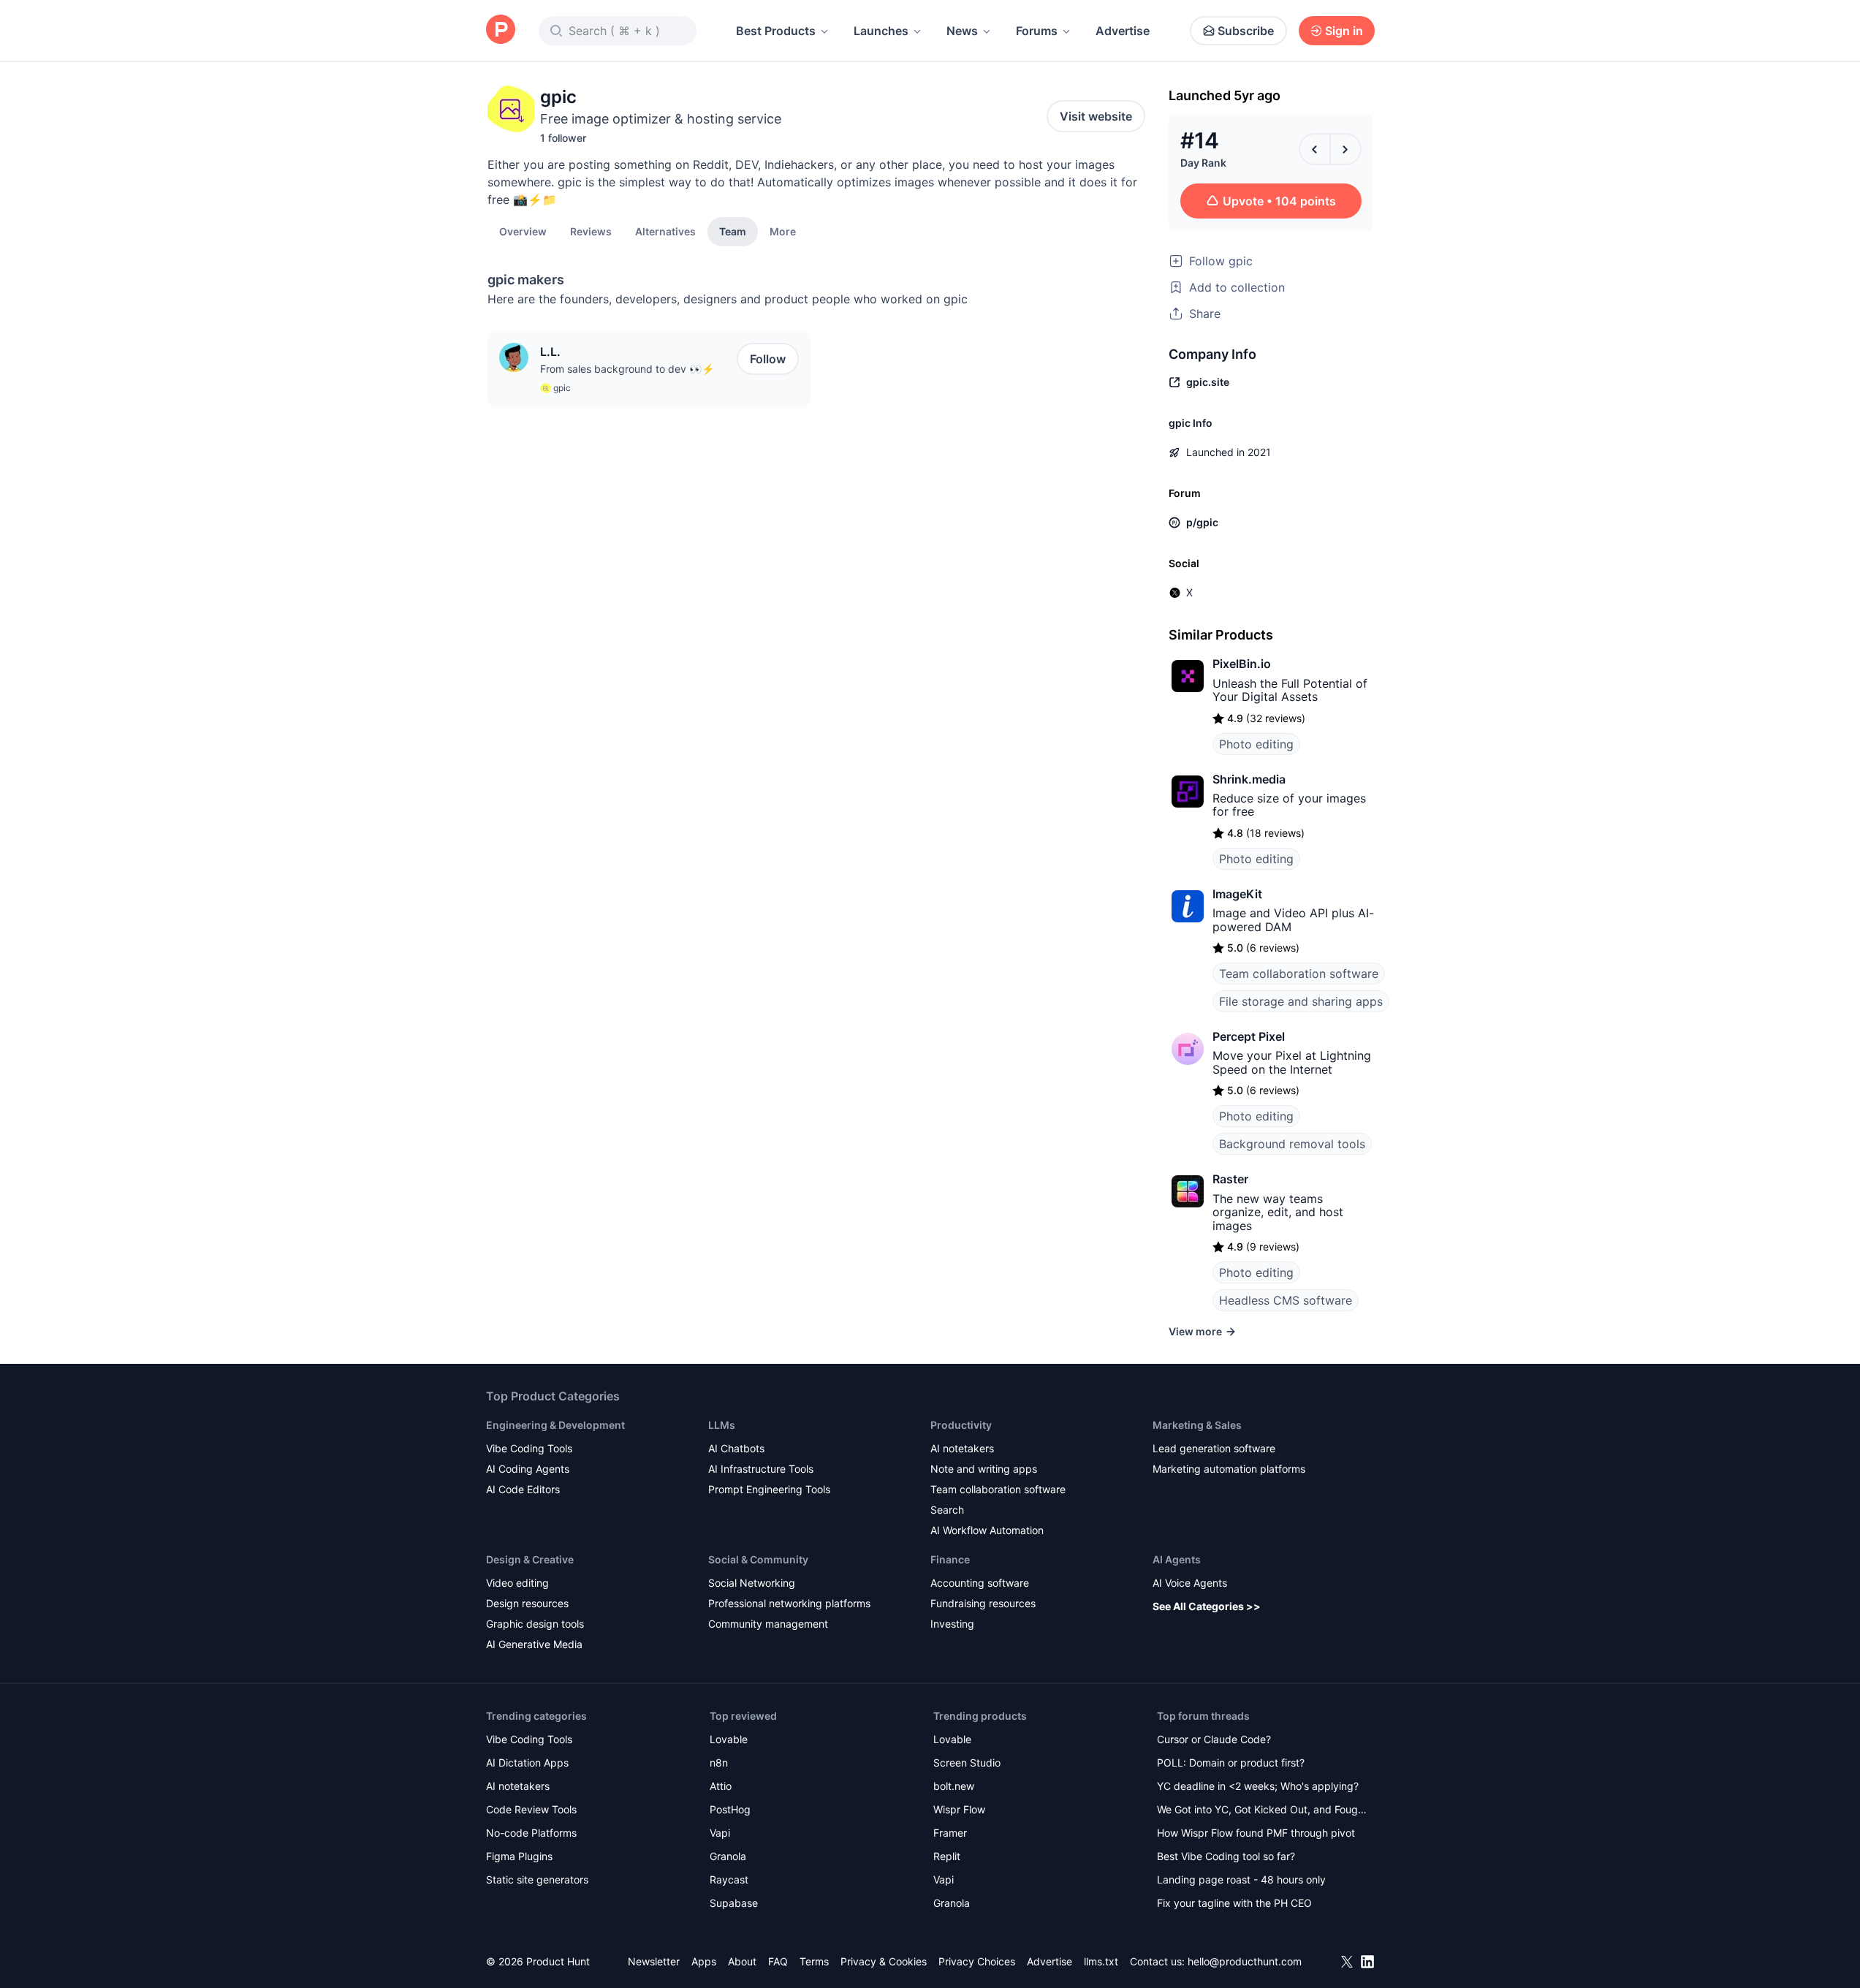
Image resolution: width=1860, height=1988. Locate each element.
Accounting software (980, 1583)
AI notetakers (962, 1448)
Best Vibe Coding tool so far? (1226, 1856)
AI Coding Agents (528, 1469)
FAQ (778, 1961)
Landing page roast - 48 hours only (1241, 1879)
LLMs (722, 1425)
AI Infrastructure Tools (761, 1469)
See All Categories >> (1207, 1606)
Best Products (776, 31)
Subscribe (1246, 31)
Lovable (729, 1739)
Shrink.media (1249, 779)
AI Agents (1177, 1559)
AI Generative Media (534, 1644)
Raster (1230, 1179)
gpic (562, 388)
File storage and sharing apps (1301, 1001)
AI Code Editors (523, 1489)
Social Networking (752, 1583)
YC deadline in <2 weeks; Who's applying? (1258, 1786)
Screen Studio (967, 1763)
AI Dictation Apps (527, 1763)
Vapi (720, 1833)
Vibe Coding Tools (529, 1448)
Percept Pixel (1249, 1036)
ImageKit (1237, 894)
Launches (881, 31)
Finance (950, 1559)
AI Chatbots (736, 1448)
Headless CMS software (1286, 1300)
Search (947, 1510)
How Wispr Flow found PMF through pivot (1256, 1833)
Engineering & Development (555, 1425)
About (742, 1961)
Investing (952, 1624)
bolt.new (954, 1786)
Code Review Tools (531, 1809)
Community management (768, 1624)
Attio (721, 1786)
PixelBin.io (1242, 664)
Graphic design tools (535, 1624)
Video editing (517, 1583)
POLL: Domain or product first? (1231, 1763)
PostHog (730, 1809)
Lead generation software (1214, 1448)
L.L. (550, 352)
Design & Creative (530, 1559)
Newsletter (654, 1961)
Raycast (729, 1879)
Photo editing (1256, 744)
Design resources (527, 1603)
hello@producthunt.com (1245, 1961)
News (962, 31)
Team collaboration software (1299, 974)
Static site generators (537, 1879)
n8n (719, 1763)
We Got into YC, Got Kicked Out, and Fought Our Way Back (1262, 1811)
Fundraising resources (983, 1603)
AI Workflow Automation (987, 1530)
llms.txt (1101, 1961)
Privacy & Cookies (884, 1961)
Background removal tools (1292, 1144)
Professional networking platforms (789, 1603)
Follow (768, 359)
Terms (814, 1961)
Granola (728, 1856)
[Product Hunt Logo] (501, 30)
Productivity (961, 1425)
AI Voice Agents (1190, 1583)
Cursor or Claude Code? (1214, 1739)
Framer (950, 1833)
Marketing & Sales (1197, 1425)
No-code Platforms (531, 1833)
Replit (947, 1856)
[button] (783, 231)
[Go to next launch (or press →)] (1345, 149)
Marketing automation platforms (1229, 1469)
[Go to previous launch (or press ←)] (1315, 149)
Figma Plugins (519, 1856)
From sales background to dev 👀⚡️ (627, 369)
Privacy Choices (977, 1961)
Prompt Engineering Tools (769, 1489)
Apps (704, 1961)
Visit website (1096, 116)
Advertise (1123, 31)
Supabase (734, 1903)
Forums (1037, 31)
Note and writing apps (984, 1469)
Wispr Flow (959, 1809)
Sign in (1344, 31)
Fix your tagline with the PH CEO (1234, 1903)
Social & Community (758, 1559)
